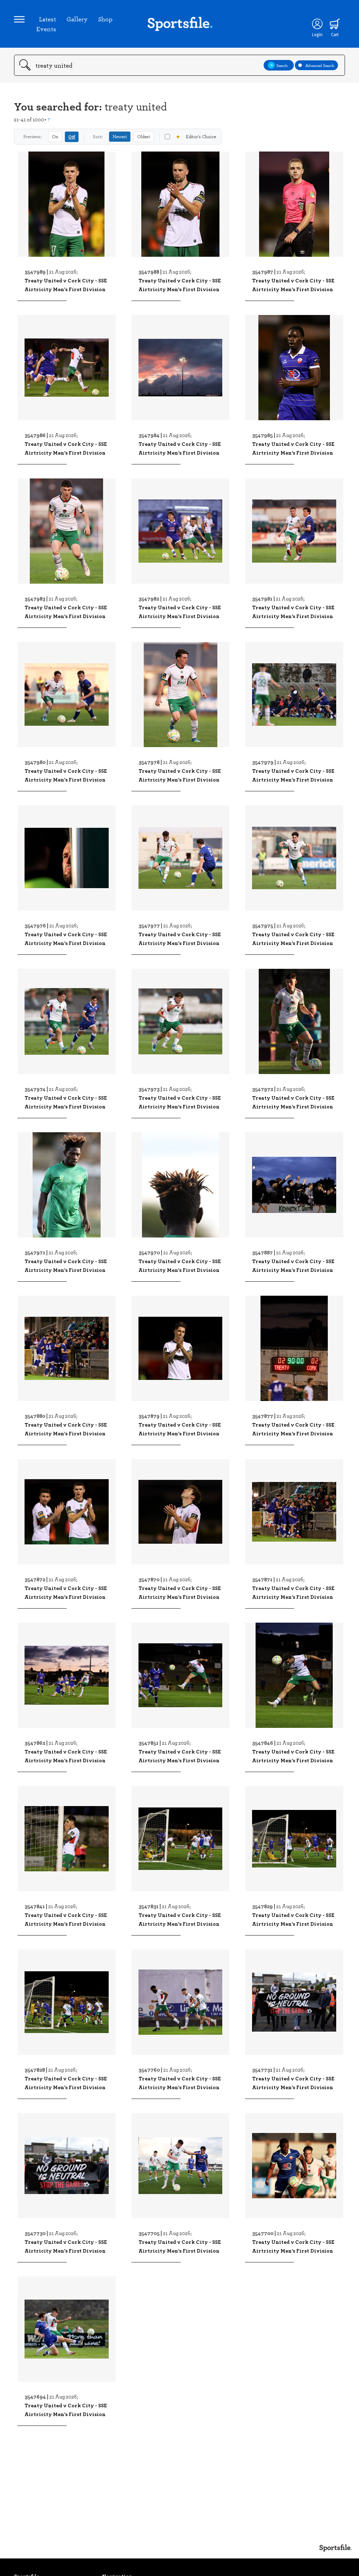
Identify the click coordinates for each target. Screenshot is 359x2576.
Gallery (77, 19)
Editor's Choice (196, 136)
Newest (120, 136)
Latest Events (46, 24)
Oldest (144, 136)
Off (72, 137)
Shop (105, 19)
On (55, 136)
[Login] (317, 24)
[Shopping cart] (335, 24)
